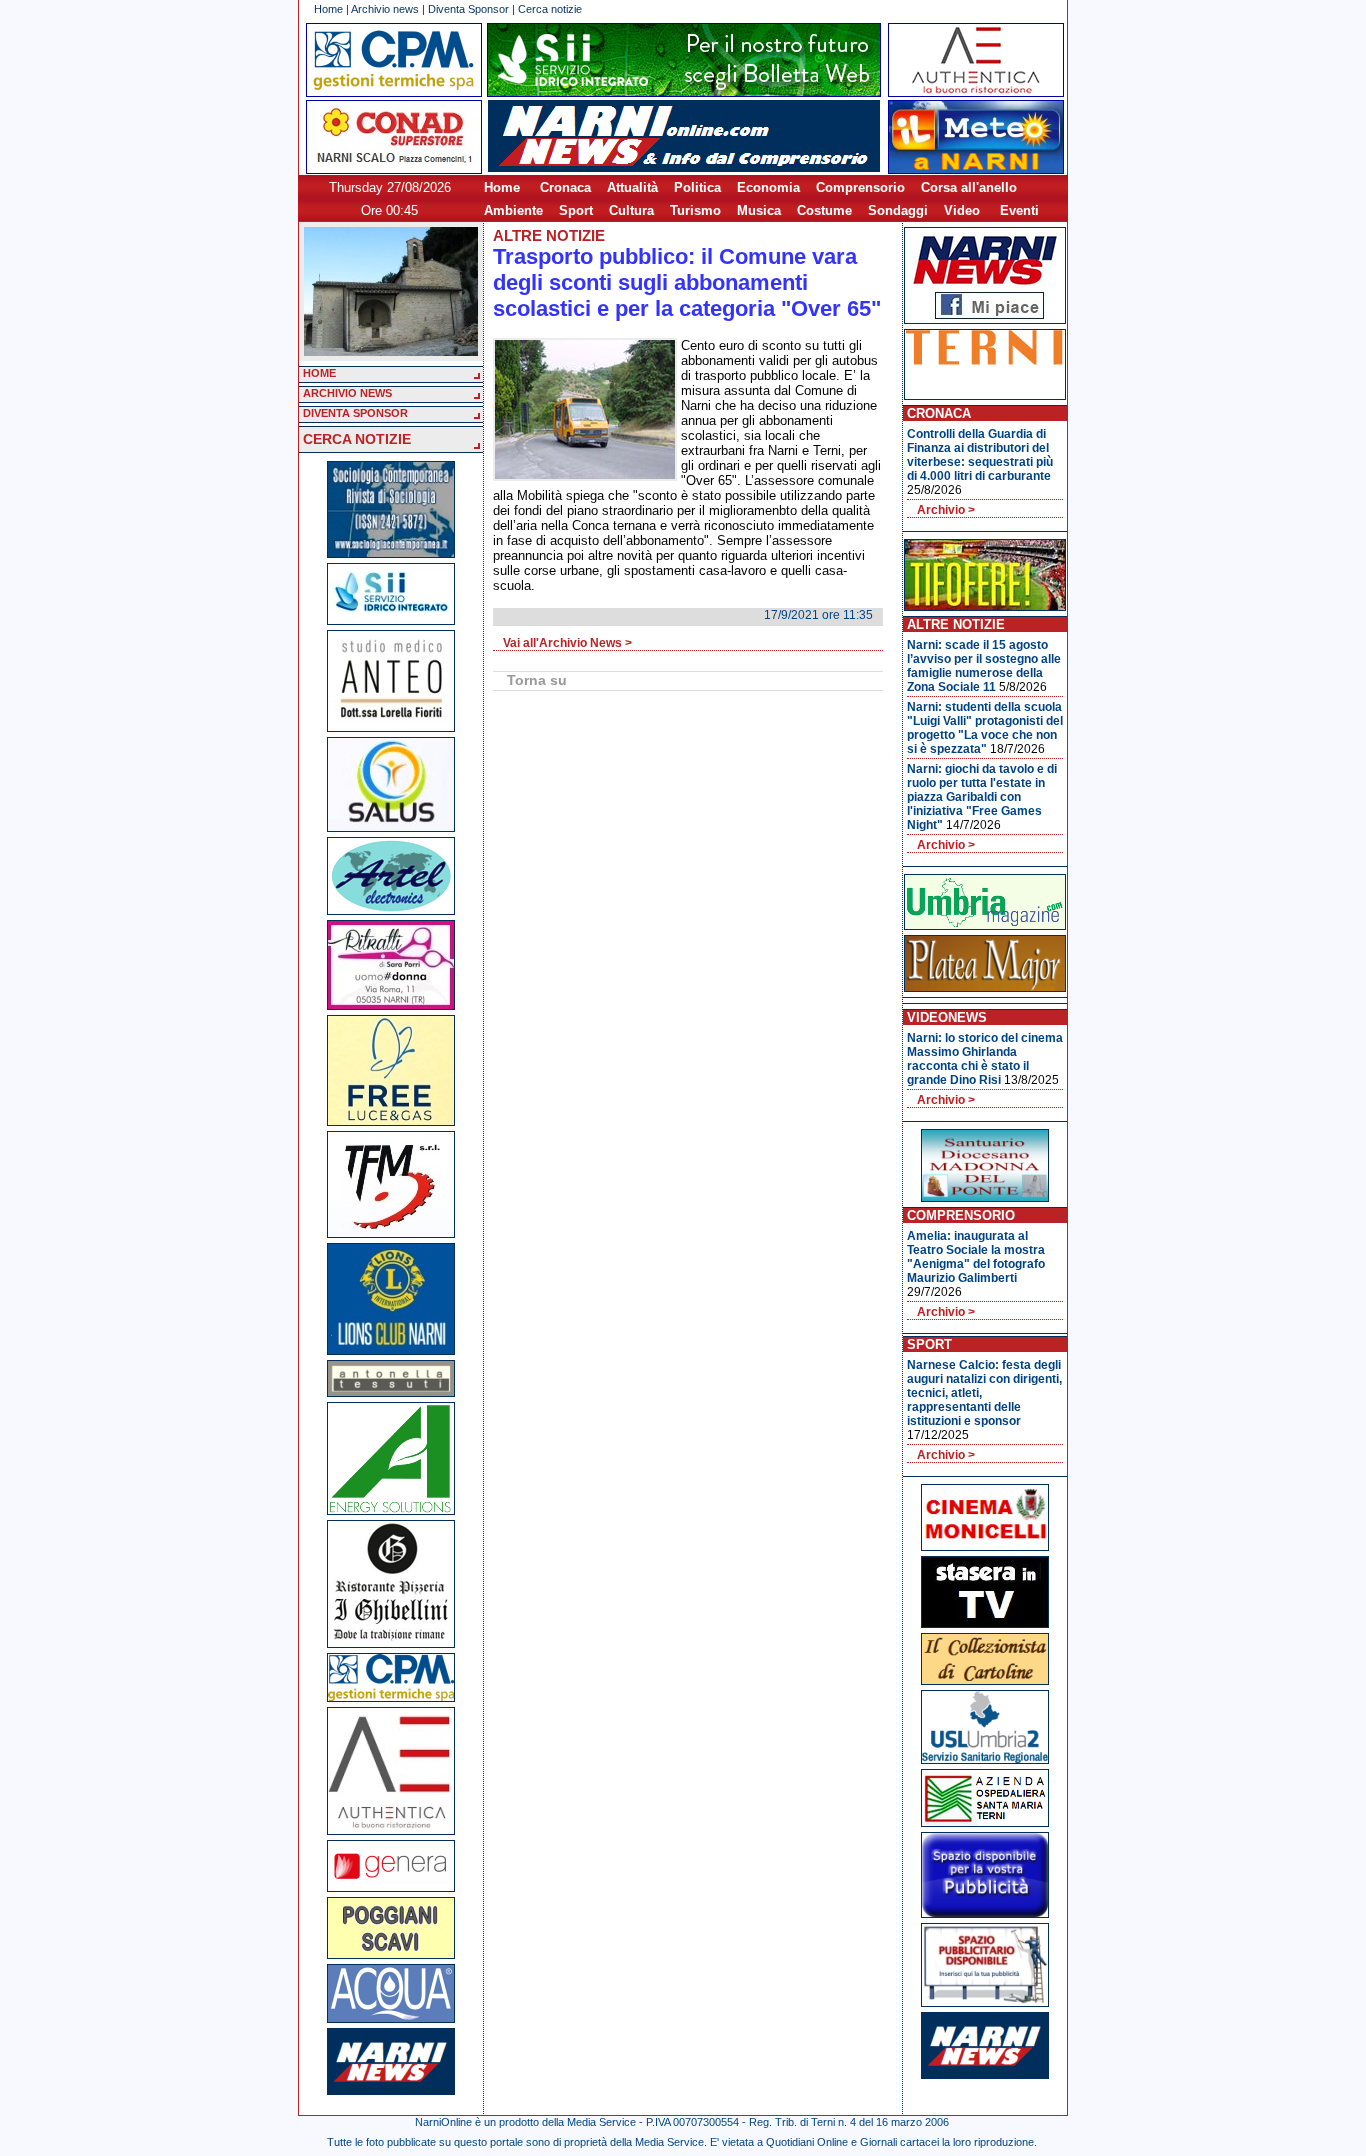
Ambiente (513, 210)
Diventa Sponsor (468, 9)
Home (328, 9)
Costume (824, 210)
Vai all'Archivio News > (567, 643)
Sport (576, 210)
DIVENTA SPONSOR (355, 413)
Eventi (1019, 210)
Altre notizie (549, 235)
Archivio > (946, 510)
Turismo (695, 210)
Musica (759, 210)
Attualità (632, 187)
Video (962, 210)
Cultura (631, 210)
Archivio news (385, 9)
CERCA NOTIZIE (357, 439)
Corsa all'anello (969, 187)
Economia (768, 187)
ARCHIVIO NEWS (347, 393)
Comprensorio (860, 187)
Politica (697, 187)
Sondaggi (898, 210)
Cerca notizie (550, 9)
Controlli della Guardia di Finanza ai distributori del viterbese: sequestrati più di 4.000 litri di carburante (980, 455)
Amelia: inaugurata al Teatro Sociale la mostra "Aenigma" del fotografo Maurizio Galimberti (976, 1257)
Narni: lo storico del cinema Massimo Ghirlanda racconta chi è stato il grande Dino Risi (985, 1059)
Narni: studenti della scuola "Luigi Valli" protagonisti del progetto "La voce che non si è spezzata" (985, 728)
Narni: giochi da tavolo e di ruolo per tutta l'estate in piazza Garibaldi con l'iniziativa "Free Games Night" (982, 797)
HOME (319, 373)
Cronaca (565, 187)
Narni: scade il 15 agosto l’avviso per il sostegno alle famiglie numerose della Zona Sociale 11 (984, 666)
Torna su (537, 680)
